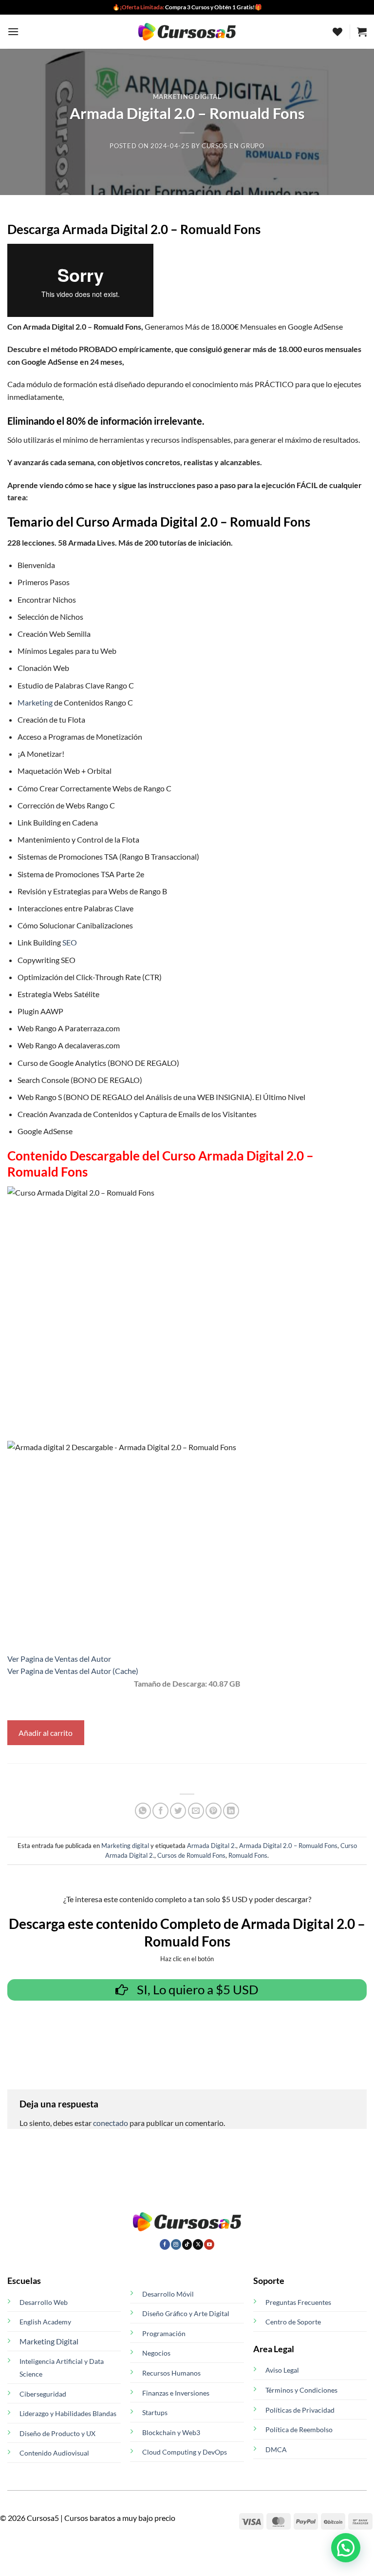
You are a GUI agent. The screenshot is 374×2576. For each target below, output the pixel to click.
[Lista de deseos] (337, 32)
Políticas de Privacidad (300, 2410)
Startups (155, 2412)
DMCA (276, 2449)
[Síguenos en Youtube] (209, 2244)
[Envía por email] (196, 1811)
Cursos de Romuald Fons (191, 1855)
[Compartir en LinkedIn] (231, 1811)
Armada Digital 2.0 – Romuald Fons (288, 1846)
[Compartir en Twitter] (178, 1811)
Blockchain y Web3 (171, 2432)
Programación (164, 2333)
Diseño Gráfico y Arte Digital (186, 2313)
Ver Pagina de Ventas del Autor (59, 1659)
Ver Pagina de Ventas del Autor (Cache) (73, 1671)
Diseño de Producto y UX (57, 2433)
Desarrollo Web (44, 2302)
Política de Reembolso (299, 2429)
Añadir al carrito (46, 1733)
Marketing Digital (49, 2341)
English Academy (45, 2322)
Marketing (35, 702)
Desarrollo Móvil (168, 2294)
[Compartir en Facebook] (160, 1811)
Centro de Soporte (293, 2322)
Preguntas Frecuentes (298, 2302)
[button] (13, 31)
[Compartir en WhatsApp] (143, 1811)
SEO (70, 942)
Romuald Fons (248, 1855)
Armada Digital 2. (212, 1846)
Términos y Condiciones (301, 2390)
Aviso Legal (282, 2370)
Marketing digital (187, 97)
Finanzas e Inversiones (176, 2393)
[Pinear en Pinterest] (214, 1811)
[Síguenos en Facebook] (165, 2244)
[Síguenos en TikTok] (187, 2244)
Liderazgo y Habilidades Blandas (68, 2413)
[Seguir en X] (198, 2244)
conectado (111, 2123)
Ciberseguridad (43, 2394)
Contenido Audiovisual (54, 2453)
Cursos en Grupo (233, 146)
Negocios (156, 2353)
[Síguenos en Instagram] (176, 2244)
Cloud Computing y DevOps (185, 2452)
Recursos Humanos (171, 2373)
